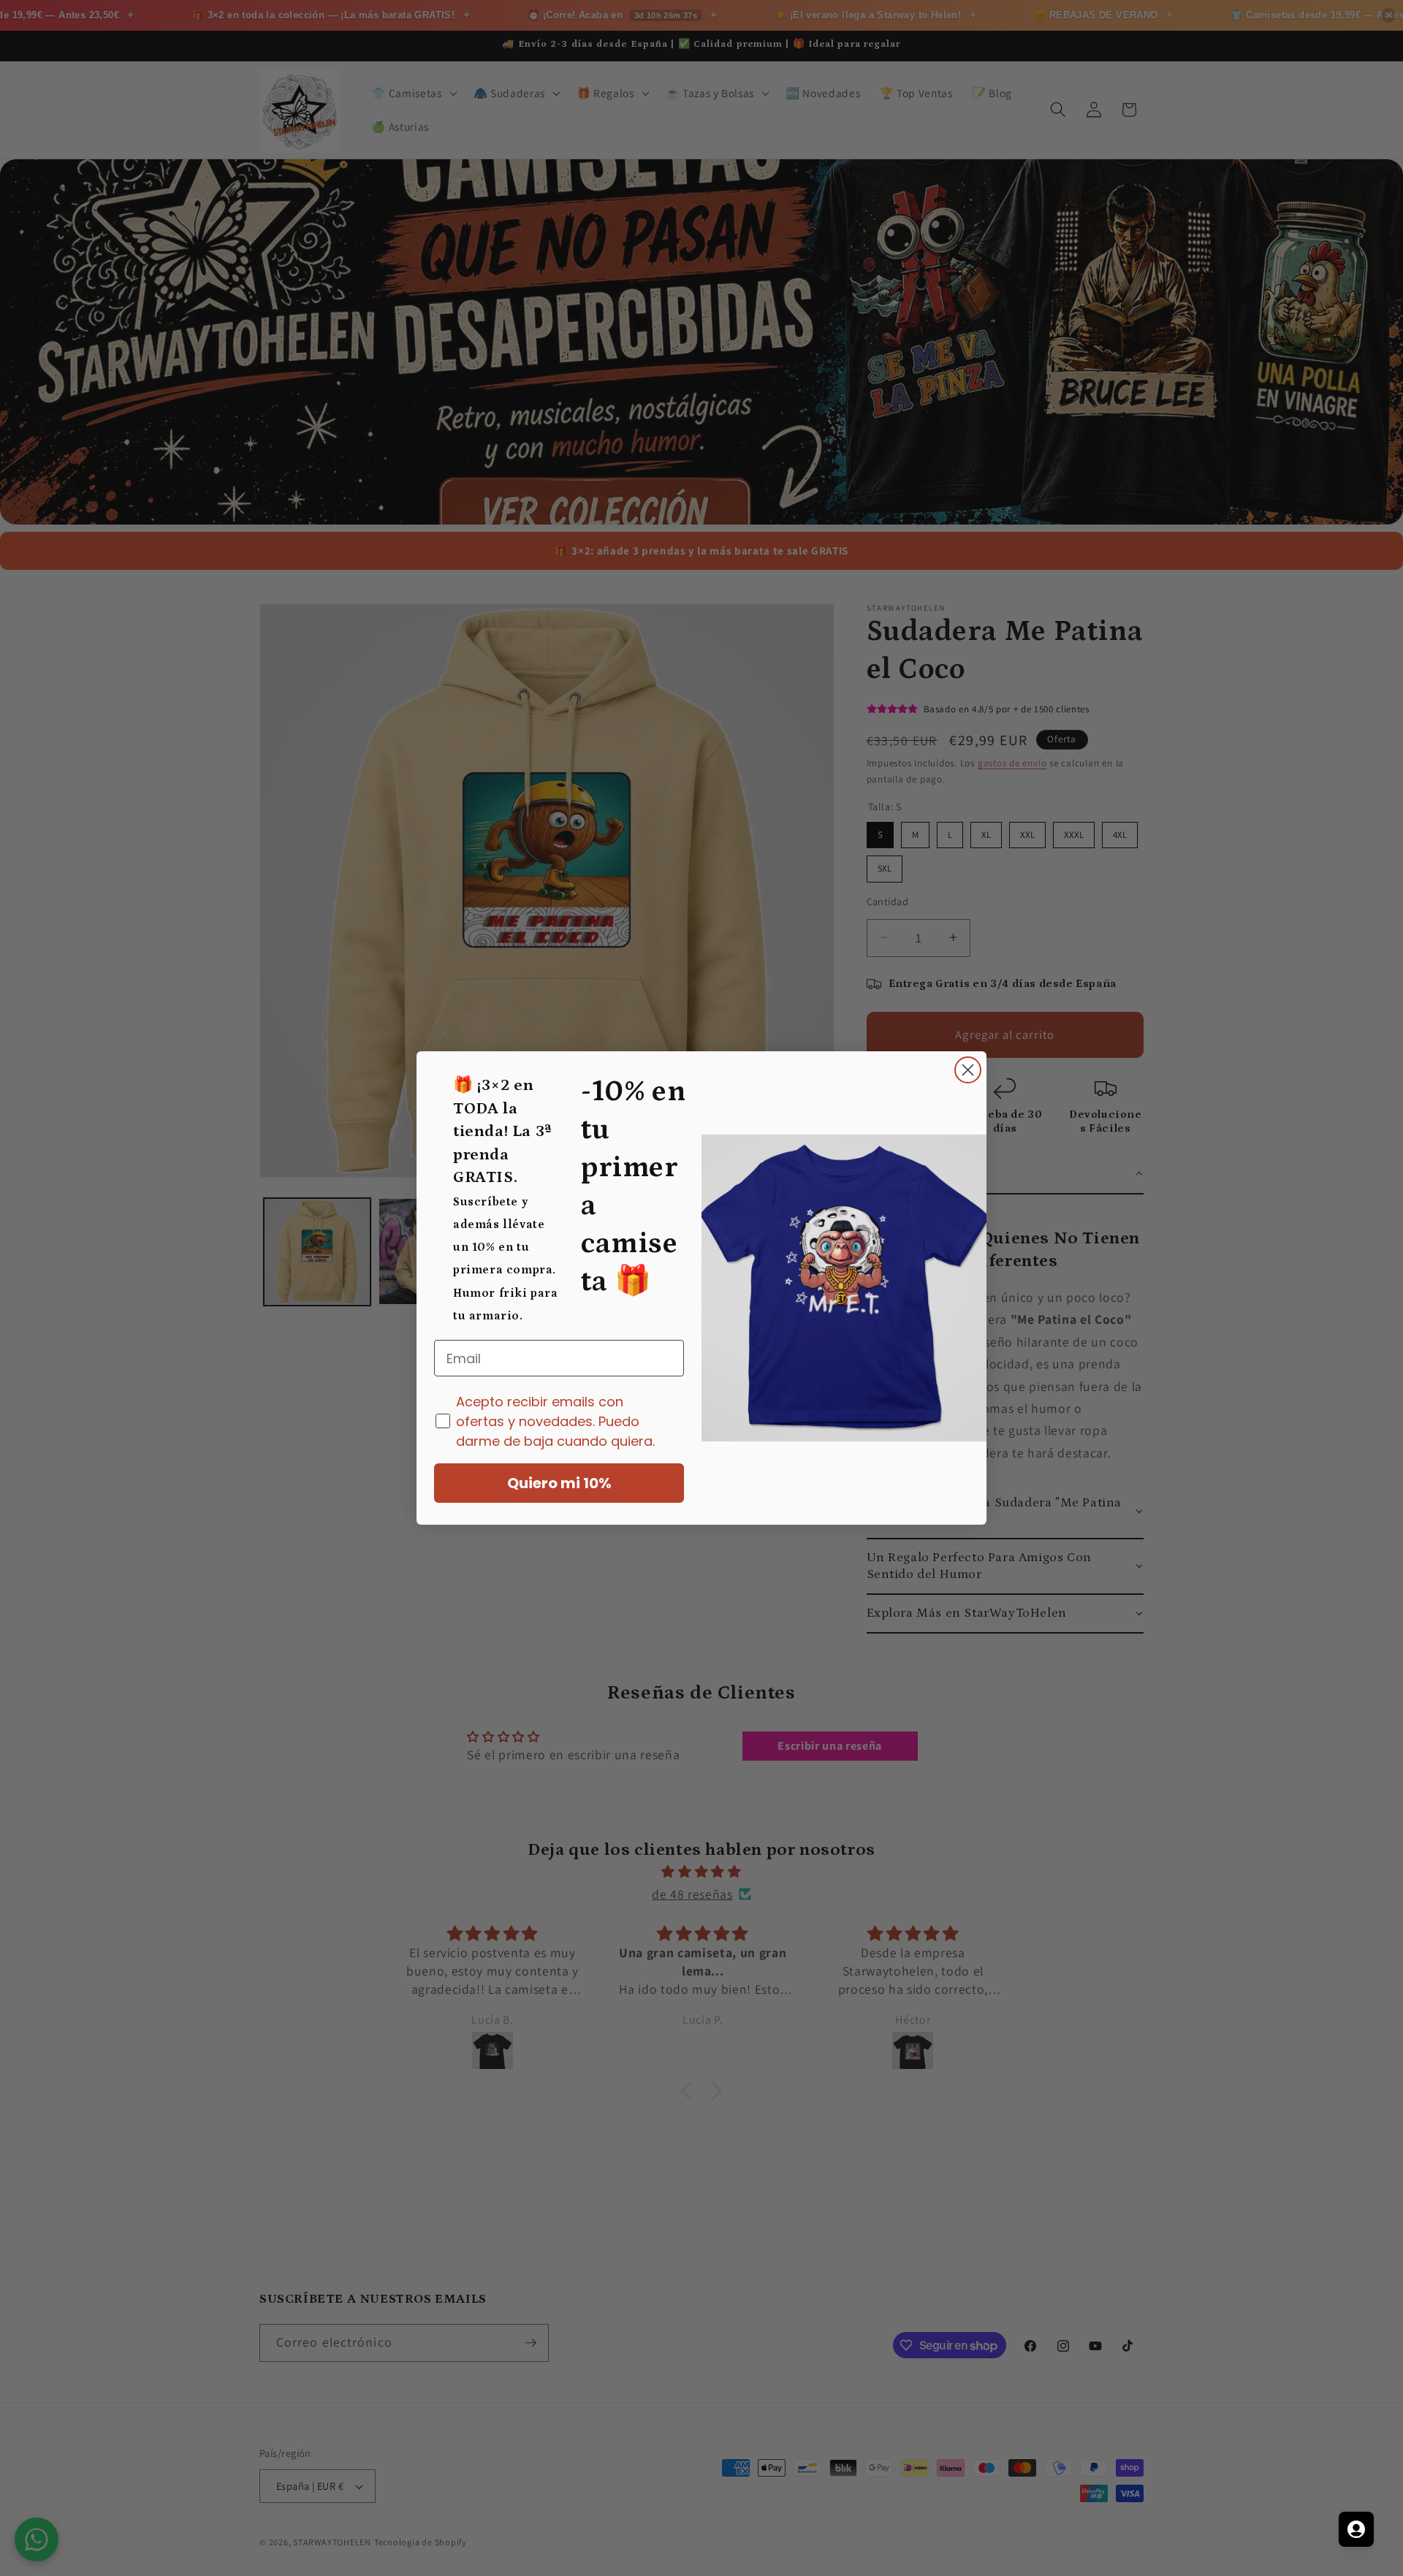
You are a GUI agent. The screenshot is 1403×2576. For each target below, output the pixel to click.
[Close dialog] (968, 1070)
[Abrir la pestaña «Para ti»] (1356, 2529)
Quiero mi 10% (559, 1483)
